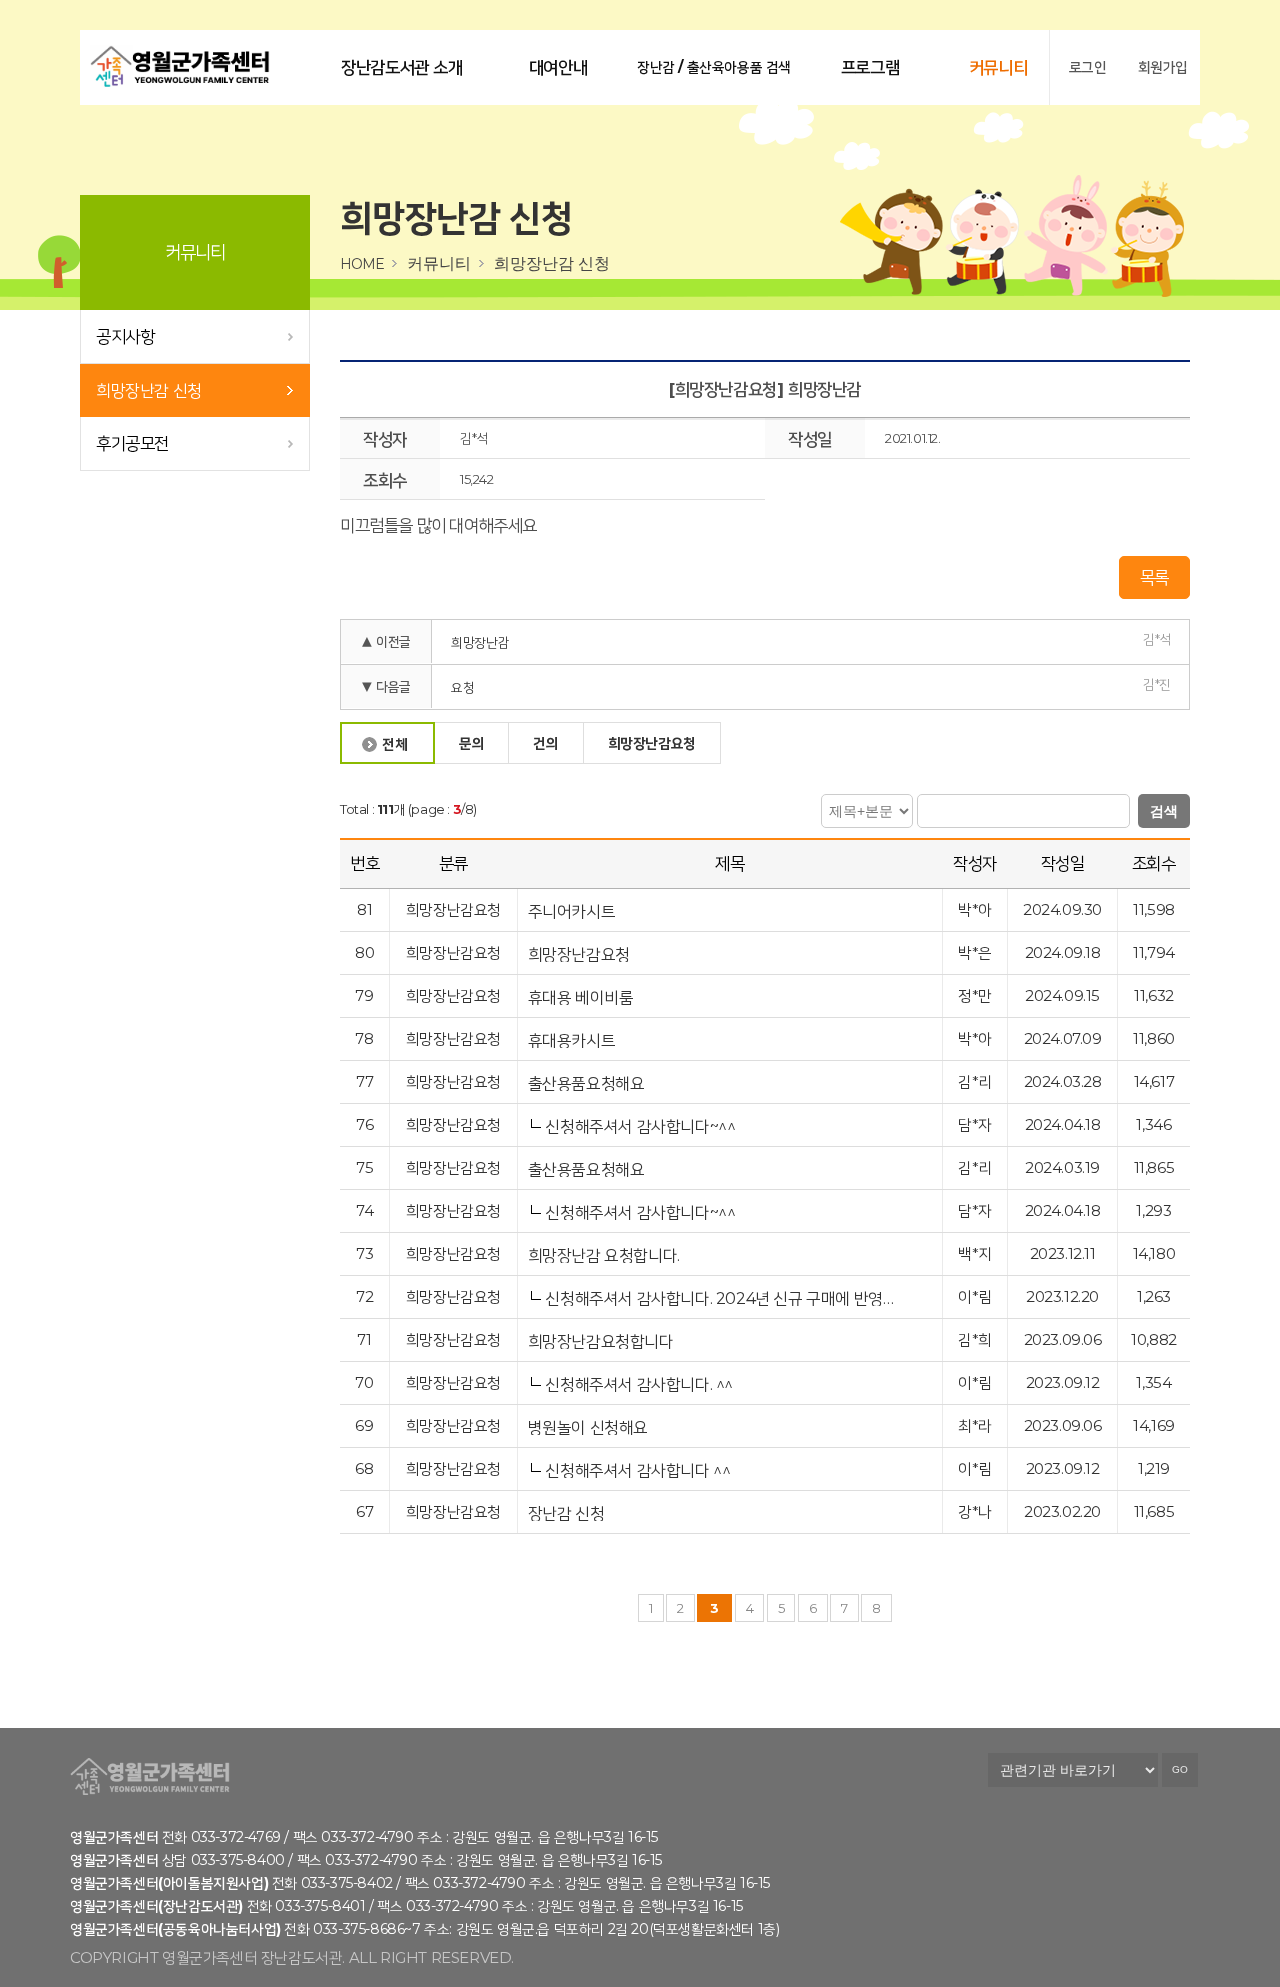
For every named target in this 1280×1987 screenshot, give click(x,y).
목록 (1154, 577)
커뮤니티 (998, 67)
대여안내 (558, 67)
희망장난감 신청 (149, 390)
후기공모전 (132, 443)
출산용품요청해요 (588, 1083)
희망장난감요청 (581, 954)
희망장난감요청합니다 (603, 1341)
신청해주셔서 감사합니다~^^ (640, 1126)
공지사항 (125, 336)
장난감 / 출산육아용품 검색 (714, 67)
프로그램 (870, 67)
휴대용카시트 (573, 1040)
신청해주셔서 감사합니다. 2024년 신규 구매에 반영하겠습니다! (720, 1298)
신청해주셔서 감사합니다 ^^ (637, 1470)
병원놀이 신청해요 (590, 1427)
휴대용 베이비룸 (582, 997)
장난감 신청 (568, 1513)
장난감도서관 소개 (401, 67)
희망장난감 (480, 642)
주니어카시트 (573, 911)
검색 (1164, 811)
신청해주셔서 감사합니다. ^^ (639, 1384)
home (362, 264)
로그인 (1088, 67)
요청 (462, 687)
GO (1180, 1769)
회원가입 (1163, 67)
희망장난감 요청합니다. (606, 1255)
